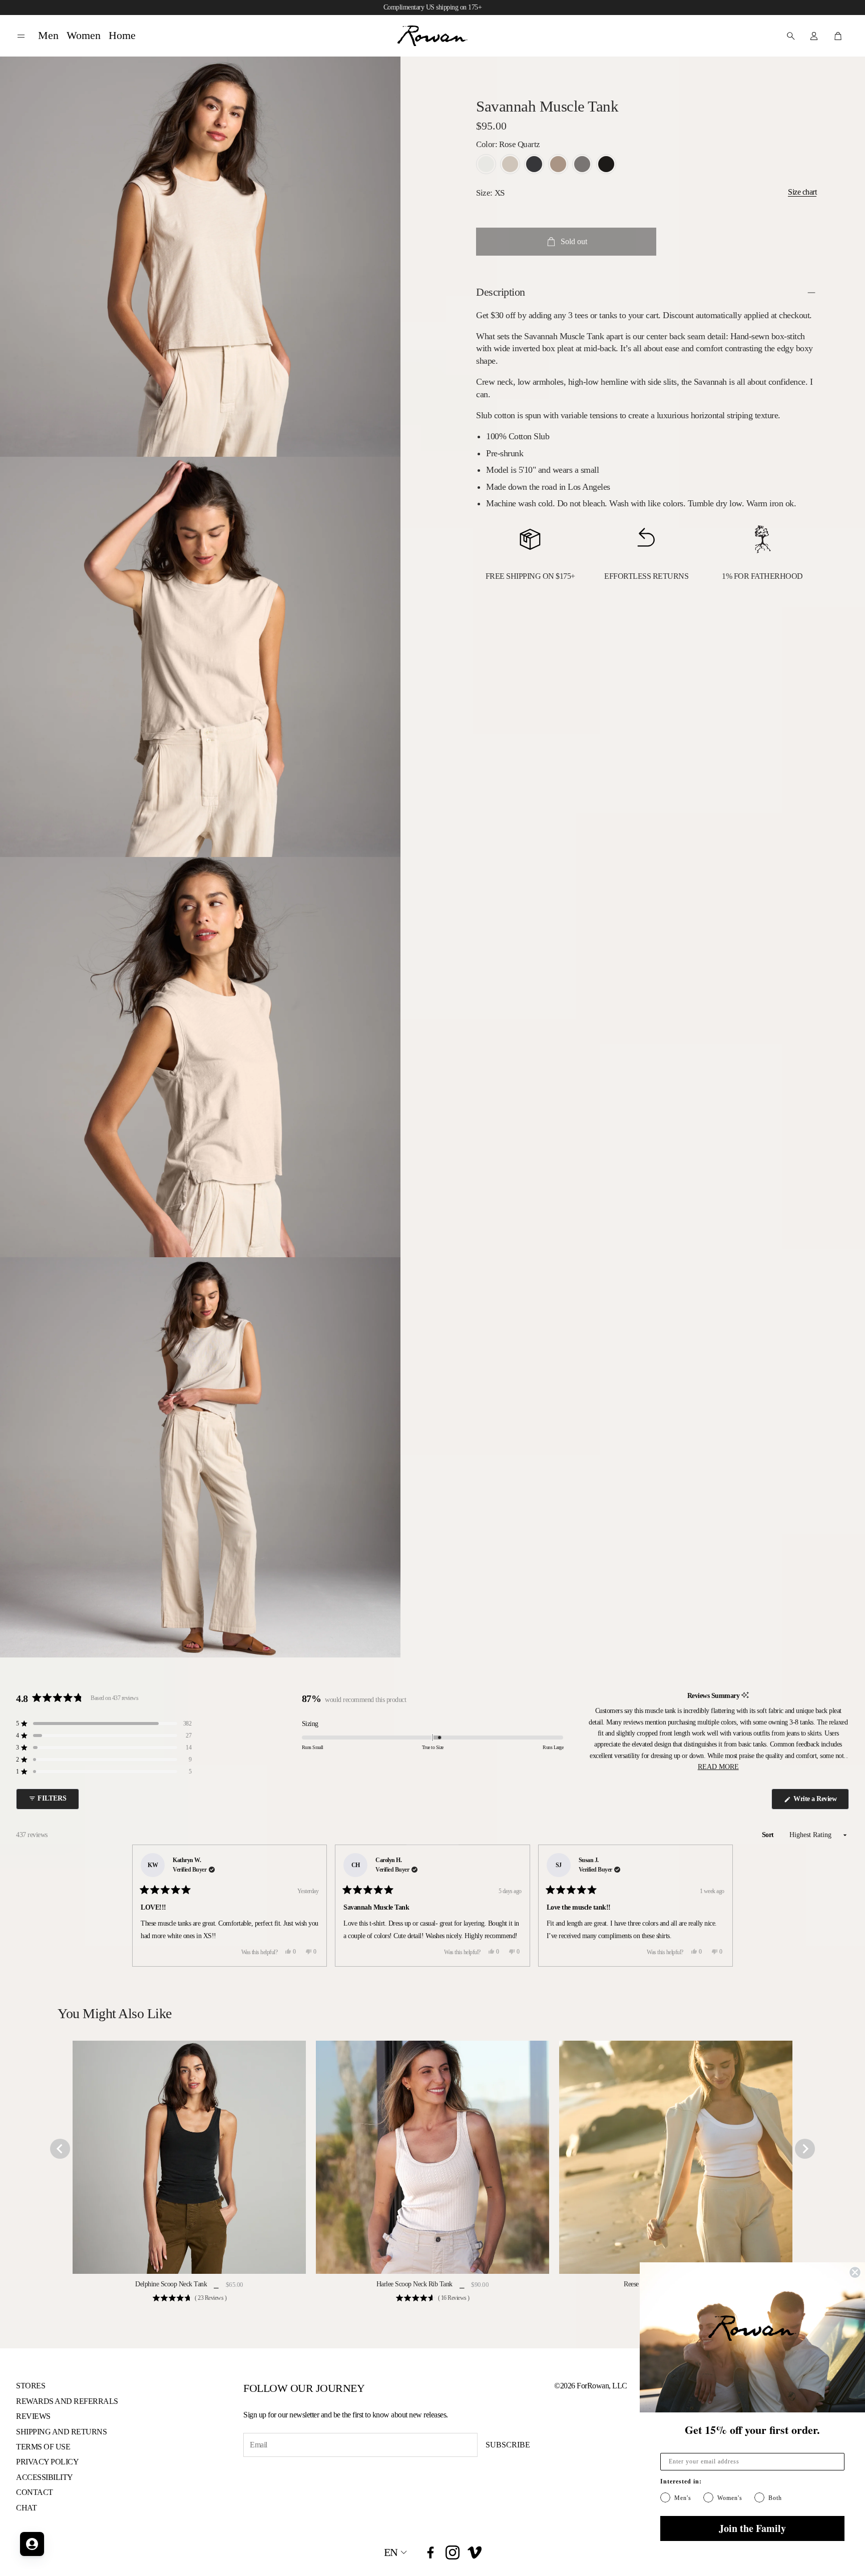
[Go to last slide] (60, 2149)
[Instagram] (453, 2552)
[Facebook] (430, 2552)
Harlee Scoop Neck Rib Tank (414, 2284)
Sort (769, 1835)
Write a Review (817, 1802)
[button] (21, 36)
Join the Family (752, 2528)
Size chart (802, 192)
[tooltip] (745, 1696)
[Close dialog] (855, 2272)
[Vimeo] (475, 2552)
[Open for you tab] (32, 2544)
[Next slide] (805, 2149)
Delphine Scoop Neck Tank (171, 2284)
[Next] (721, 1906)
